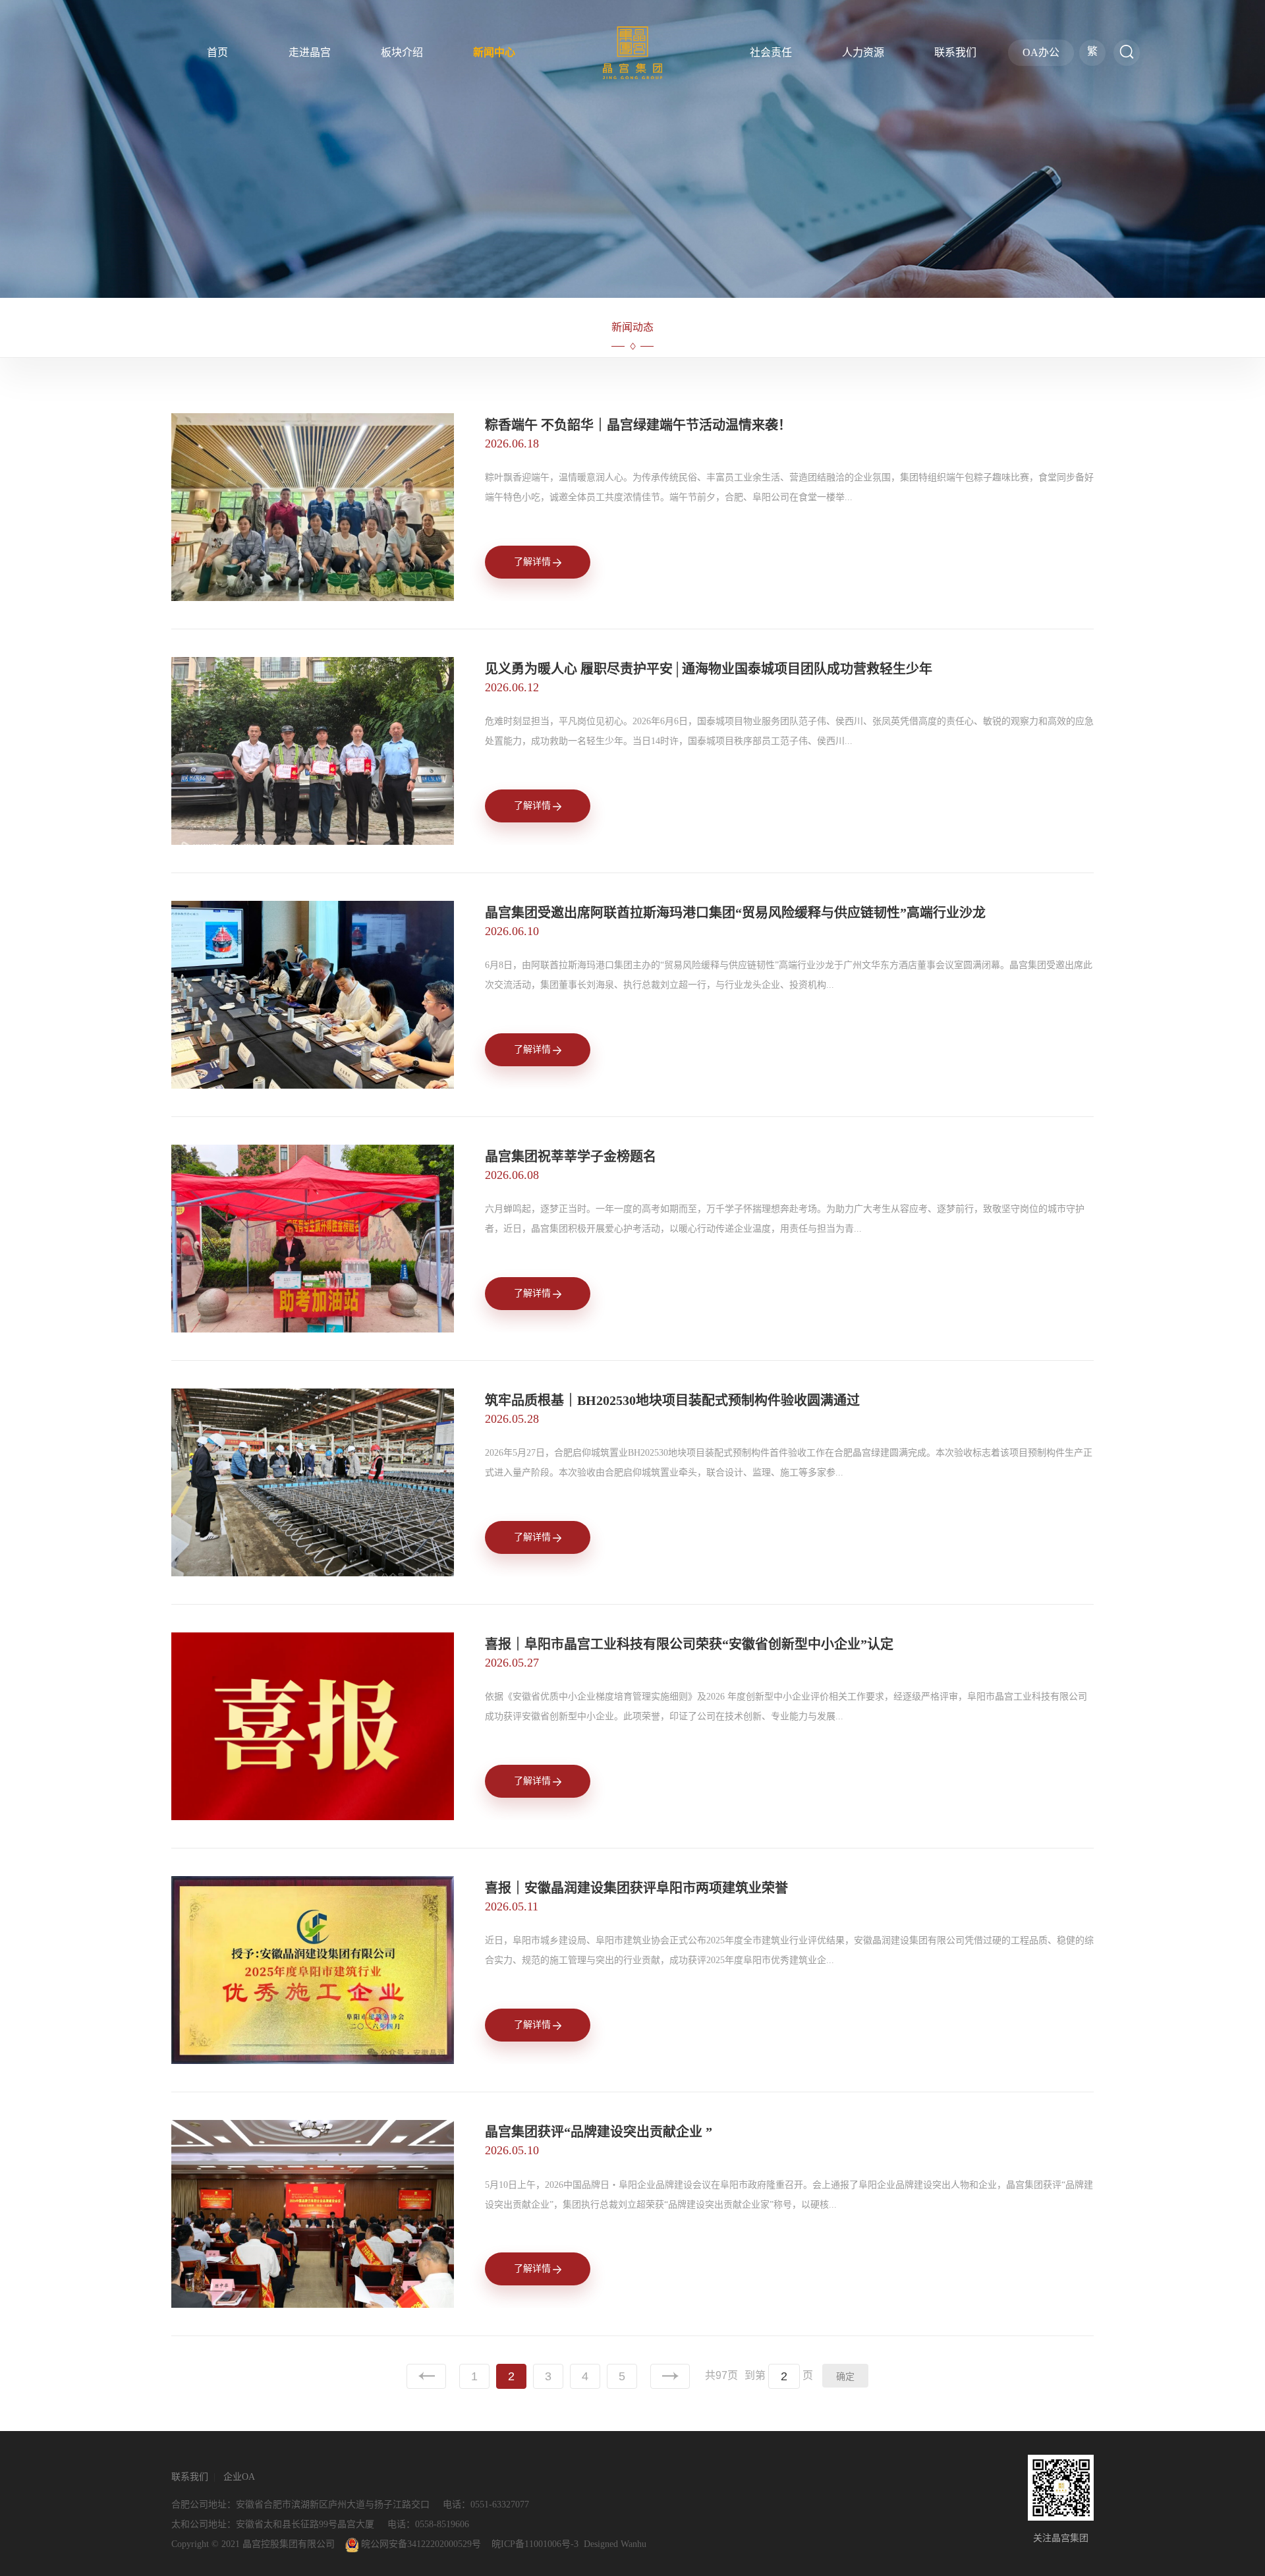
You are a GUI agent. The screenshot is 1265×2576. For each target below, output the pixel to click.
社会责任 (771, 52)
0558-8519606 (442, 2524)
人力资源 (863, 52)
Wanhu (633, 2544)
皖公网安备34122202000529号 (420, 2544)
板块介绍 (402, 52)
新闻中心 (494, 52)
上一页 (426, 2376)
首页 (217, 52)
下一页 (670, 2376)
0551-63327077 (500, 2504)
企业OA (239, 2477)
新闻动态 (632, 327)
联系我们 (955, 52)
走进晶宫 (310, 52)
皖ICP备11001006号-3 (535, 2544)
